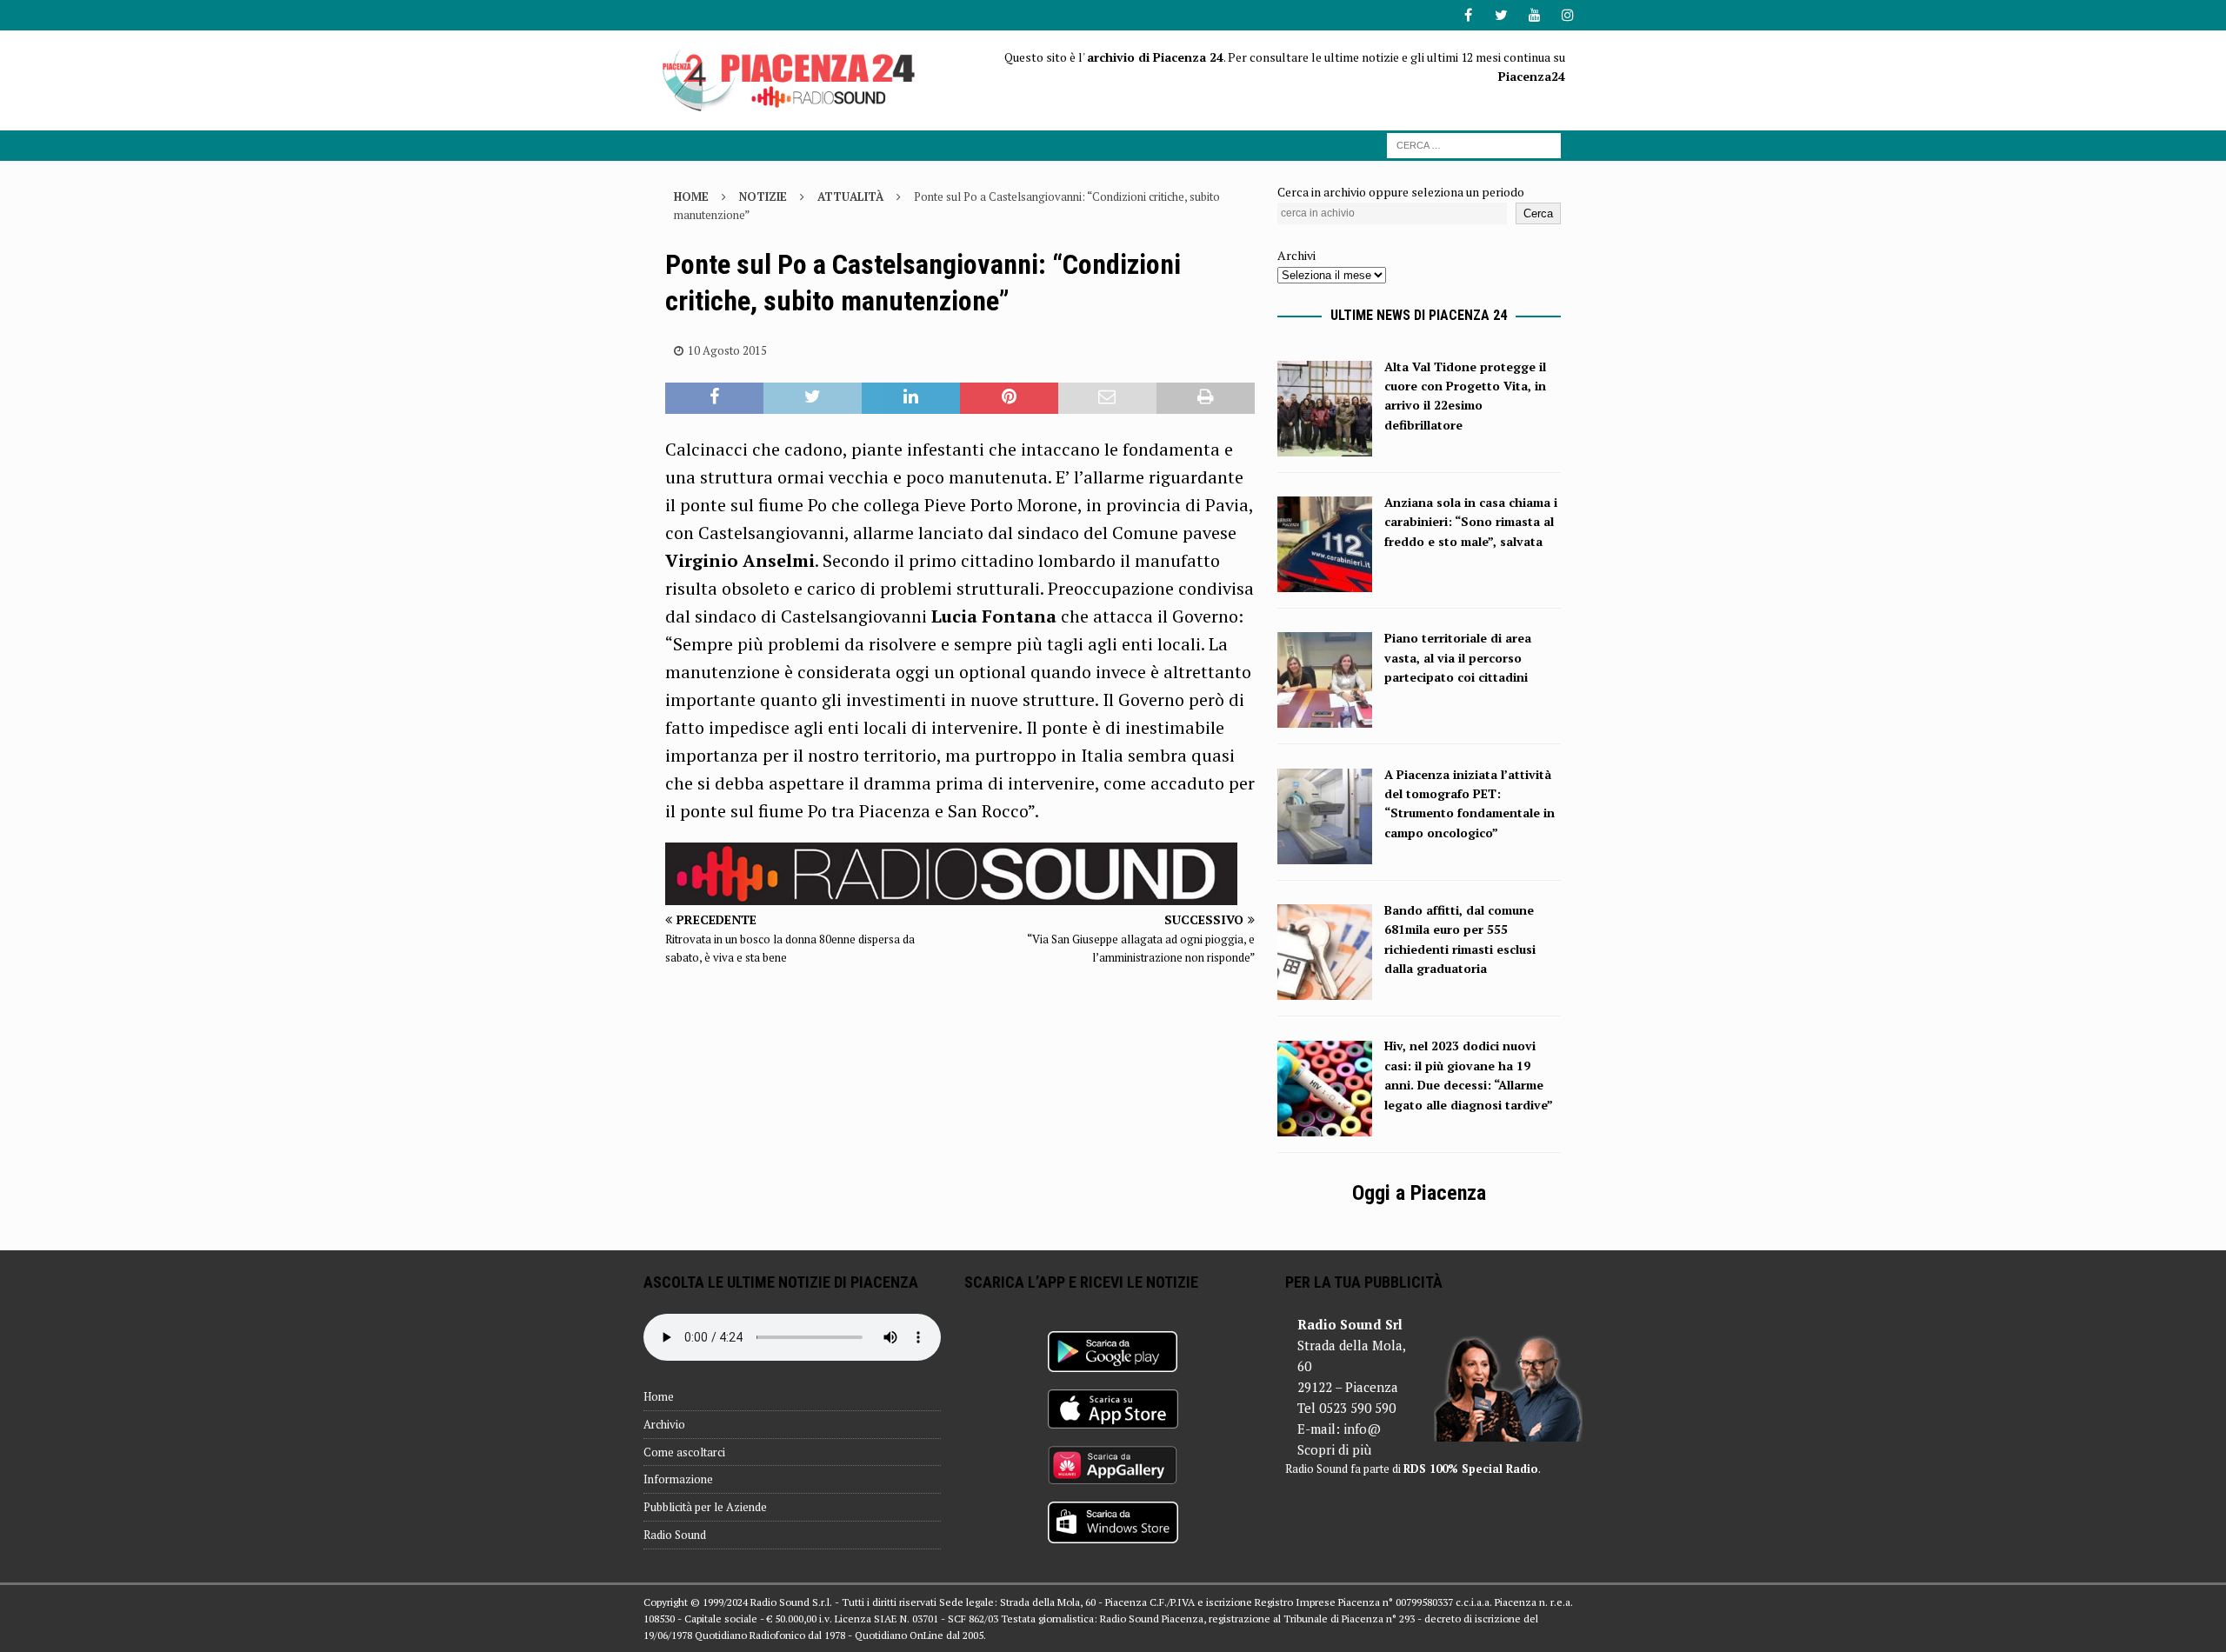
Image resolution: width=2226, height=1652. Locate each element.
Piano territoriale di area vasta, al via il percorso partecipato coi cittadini (1458, 657)
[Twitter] (1501, 15)
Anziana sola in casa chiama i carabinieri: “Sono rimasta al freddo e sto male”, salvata (1471, 522)
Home (659, 1396)
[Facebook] (1468, 15)
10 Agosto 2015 (727, 350)
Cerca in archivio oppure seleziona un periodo (1401, 192)
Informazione (678, 1479)
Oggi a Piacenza (1419, 1193)
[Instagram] (1567, 15)
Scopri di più (1334, 1449)
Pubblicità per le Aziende (705, 1507)
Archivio (664, 1424)
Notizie (763, 197)
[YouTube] (1534, 15)
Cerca (1538, 213)
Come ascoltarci (684, 1452)
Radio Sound (675, 1535)
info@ (1362, 1429)
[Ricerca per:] (1474, 144)
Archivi (1296, 255)
